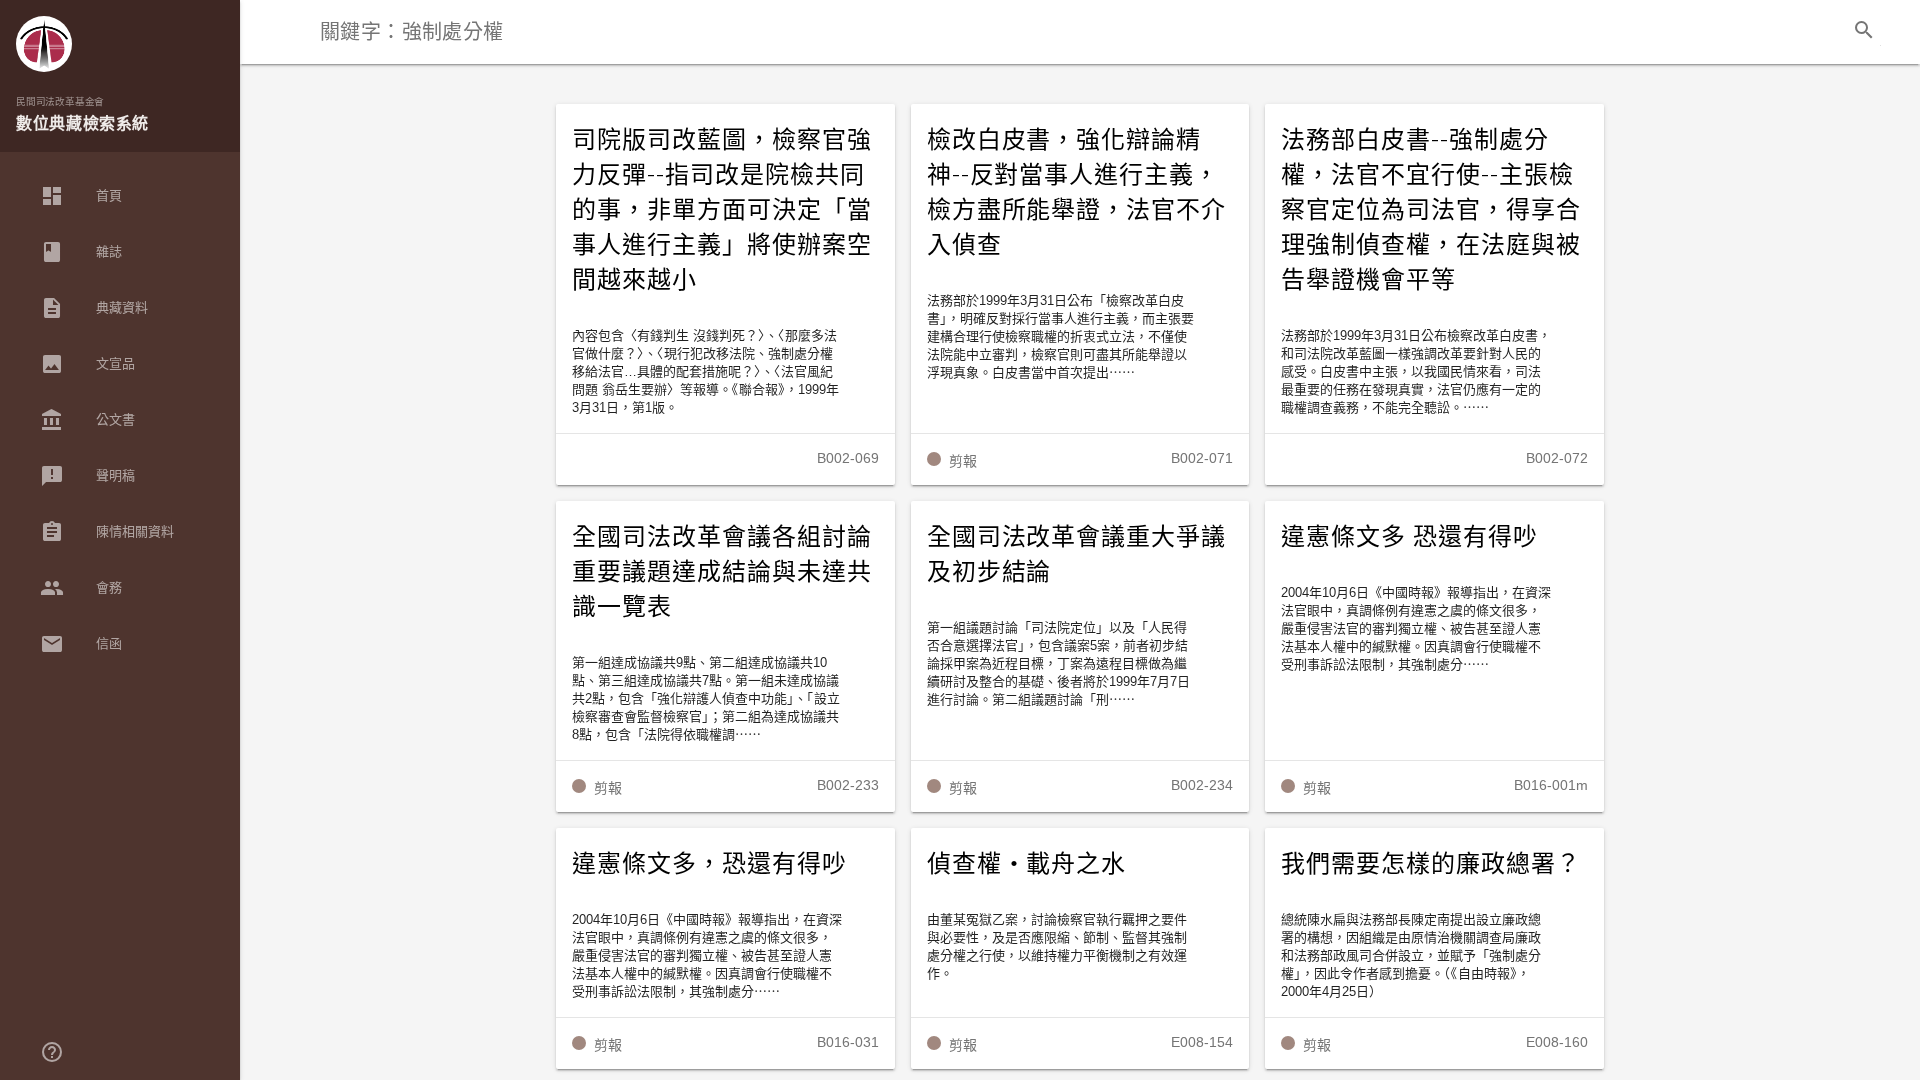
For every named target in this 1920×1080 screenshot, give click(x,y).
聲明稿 (87, 476)
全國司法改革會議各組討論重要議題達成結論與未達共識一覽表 (722, 572)
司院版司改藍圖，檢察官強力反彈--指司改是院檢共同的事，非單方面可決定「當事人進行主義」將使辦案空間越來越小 (722, 210)
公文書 (87, 420)
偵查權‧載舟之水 (1027, 864)
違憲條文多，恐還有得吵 (709, 864)
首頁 (81, 196)
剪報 (963, 461)
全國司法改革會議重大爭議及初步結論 (1077, 554)
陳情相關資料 (107, 532)
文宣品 (87, 364)
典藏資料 (94, 308)
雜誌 (81, 252)
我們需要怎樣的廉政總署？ (1431, 864)
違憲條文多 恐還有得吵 (1409, 537)
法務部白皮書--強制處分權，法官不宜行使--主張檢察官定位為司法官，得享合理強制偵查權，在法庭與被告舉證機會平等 (1431, 210)
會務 (81, 588)
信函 (81, 644)
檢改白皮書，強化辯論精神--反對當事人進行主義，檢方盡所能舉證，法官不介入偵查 (1077, 192)
